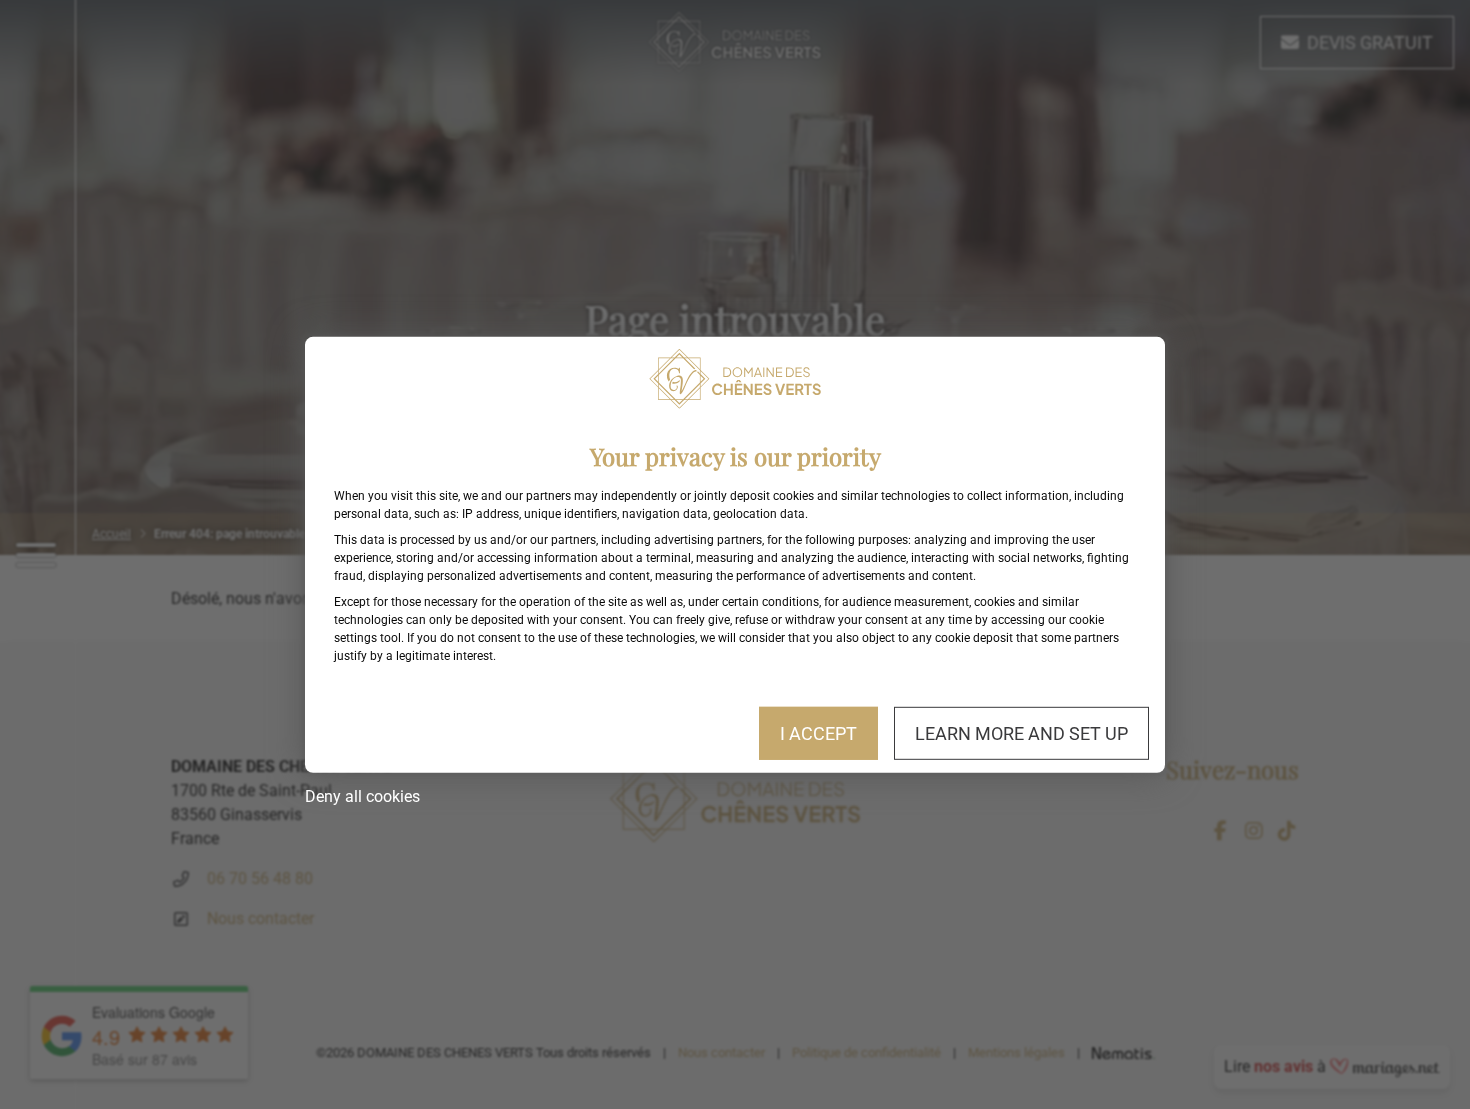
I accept (818, 732)
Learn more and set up (1021, 732)
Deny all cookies (362, 796)
